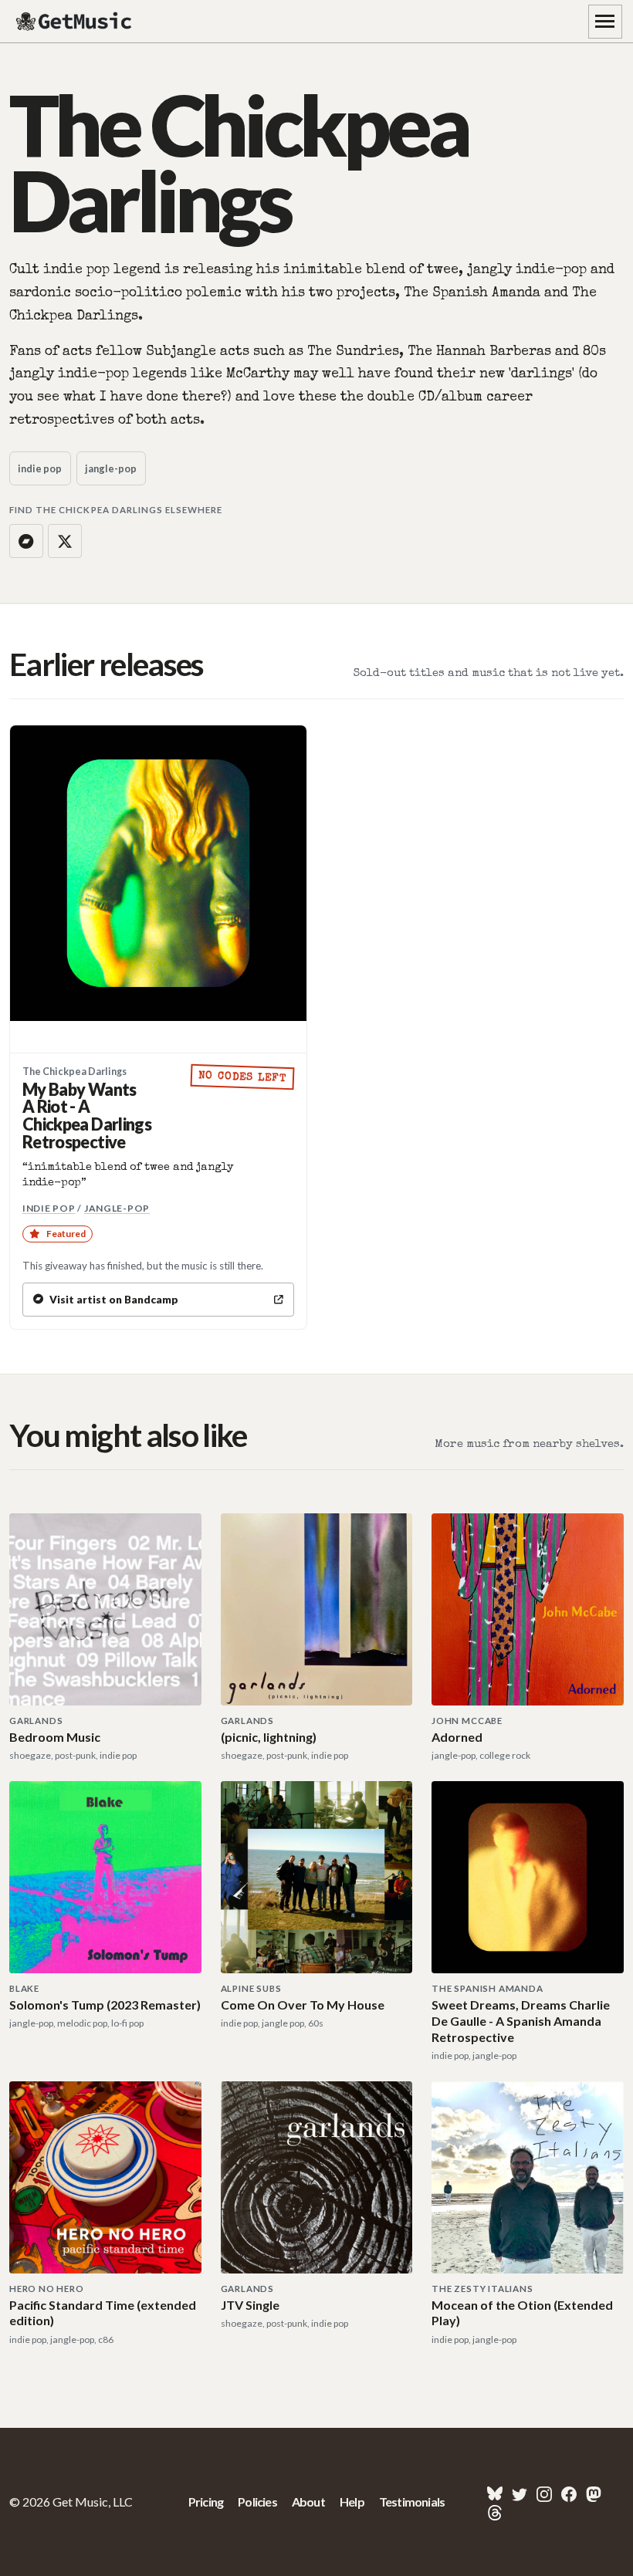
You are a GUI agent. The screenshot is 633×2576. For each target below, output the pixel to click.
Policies (257, 2502)
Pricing (206, 2502)
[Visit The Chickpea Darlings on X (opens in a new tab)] (65, 541)
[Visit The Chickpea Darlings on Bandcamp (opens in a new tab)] (26, 541)
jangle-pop (111, 468)
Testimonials (412, 2502)
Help (352, 2502)
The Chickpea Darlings (74, 1072)
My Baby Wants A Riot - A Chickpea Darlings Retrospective (87, 1116)
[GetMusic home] (76, 22)
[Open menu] (605, 22)
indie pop (40, 468)
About (308, 2502)
